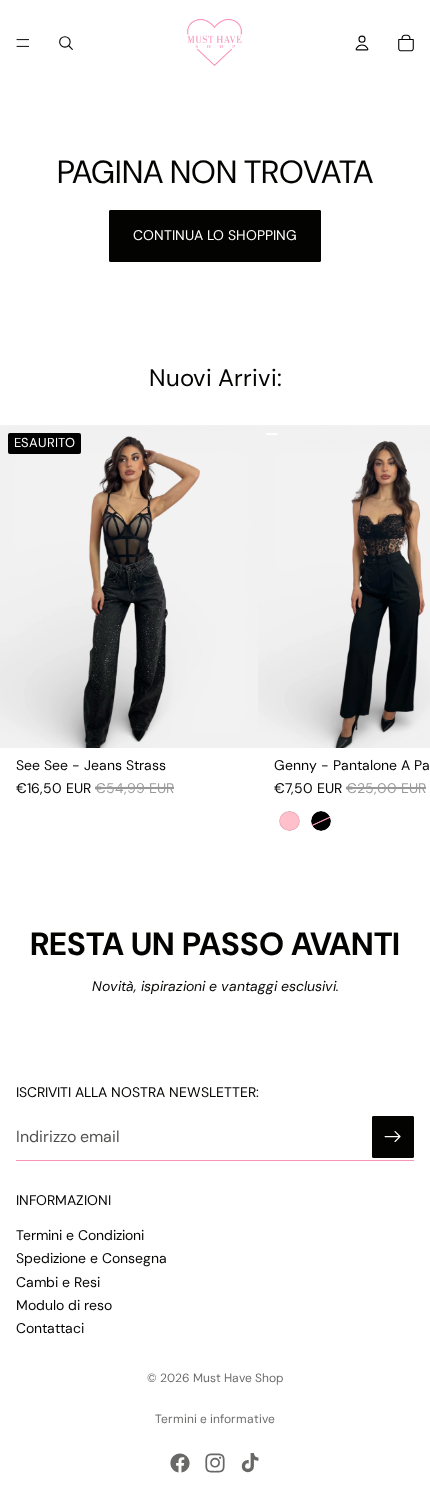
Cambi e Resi (58, 1282)
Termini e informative (215, 1419)
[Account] (362, 43)
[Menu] (23, 43)
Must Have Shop (238, 1378)
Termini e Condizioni (80, 1235)
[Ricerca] (66, 43)
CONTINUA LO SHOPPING (215, 235)
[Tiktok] (250, 1463)
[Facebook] (180, 1463)
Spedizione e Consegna (91, 1258)
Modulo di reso (64, 1305)
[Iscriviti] (393, 1137)
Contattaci (50, 1328)
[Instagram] (215, 1463)
